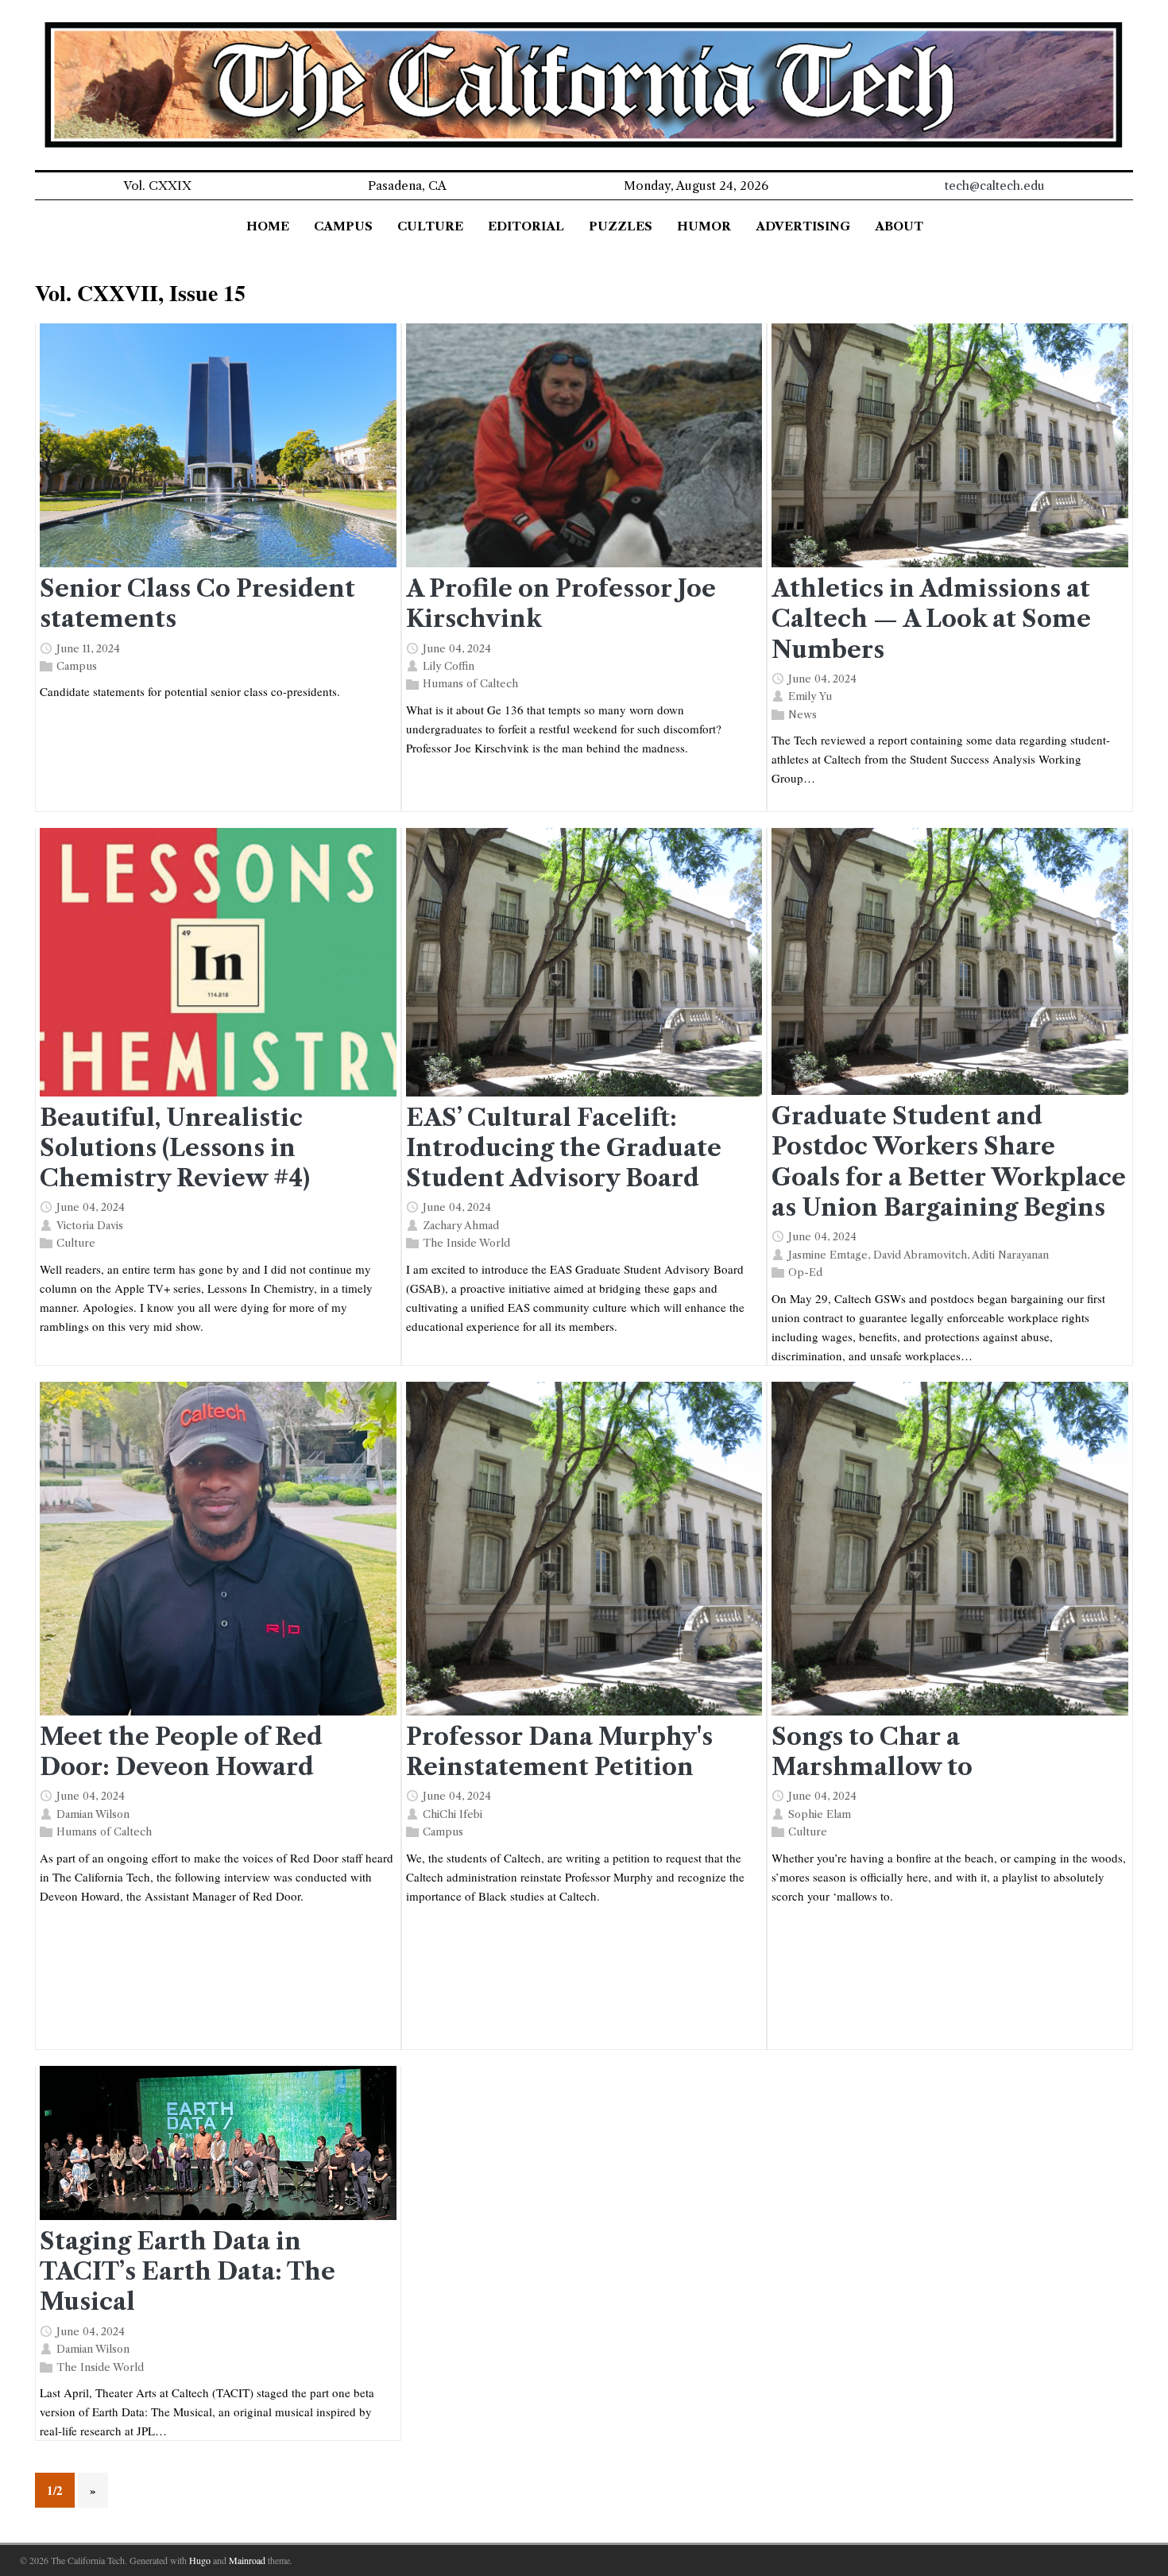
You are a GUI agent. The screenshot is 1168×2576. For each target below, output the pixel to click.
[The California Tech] (584, 85)
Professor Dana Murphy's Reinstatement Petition (559, 1752)
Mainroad (247, 2560)
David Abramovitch (920, 1254)
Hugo (200, 2560)
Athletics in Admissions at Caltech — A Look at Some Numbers (931, 619)
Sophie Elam (820, 1813)
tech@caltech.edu (995, 186)
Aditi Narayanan (1010, 1254)
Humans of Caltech (470, 683)
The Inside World (466, 1243)
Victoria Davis (90, 1224)
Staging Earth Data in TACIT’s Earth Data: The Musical (188, 2271)
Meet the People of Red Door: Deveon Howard (181, 1752)
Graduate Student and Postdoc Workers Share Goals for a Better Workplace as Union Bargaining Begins (949, 1162)
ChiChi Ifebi (453, 1813)
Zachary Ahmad (461, 1224)
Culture (76, 1243)
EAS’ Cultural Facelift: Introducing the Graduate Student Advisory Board (564, 1148)
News (803, 714)
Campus (77, 666)
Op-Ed (805, 1272)
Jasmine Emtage (828, 1254)
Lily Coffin (449, 666)
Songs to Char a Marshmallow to (872, 1752)
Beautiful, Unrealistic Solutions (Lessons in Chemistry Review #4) (175, 1148)
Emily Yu (810, 696)
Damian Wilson (93, 1813)
